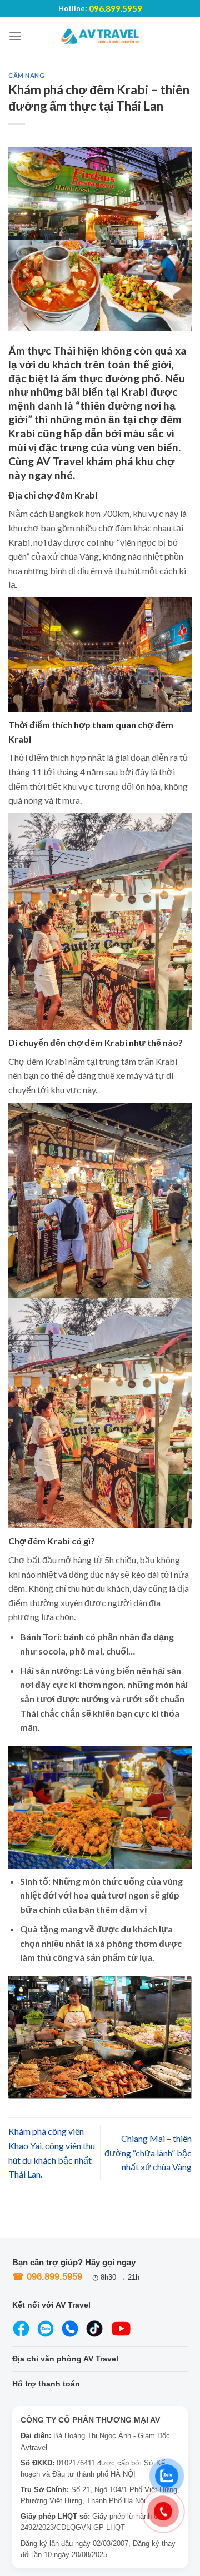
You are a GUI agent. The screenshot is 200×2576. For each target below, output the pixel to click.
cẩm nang (26, 75)
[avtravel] (100, 36)
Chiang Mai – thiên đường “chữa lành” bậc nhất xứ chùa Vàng (148, 2153)
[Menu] (15, 36)
